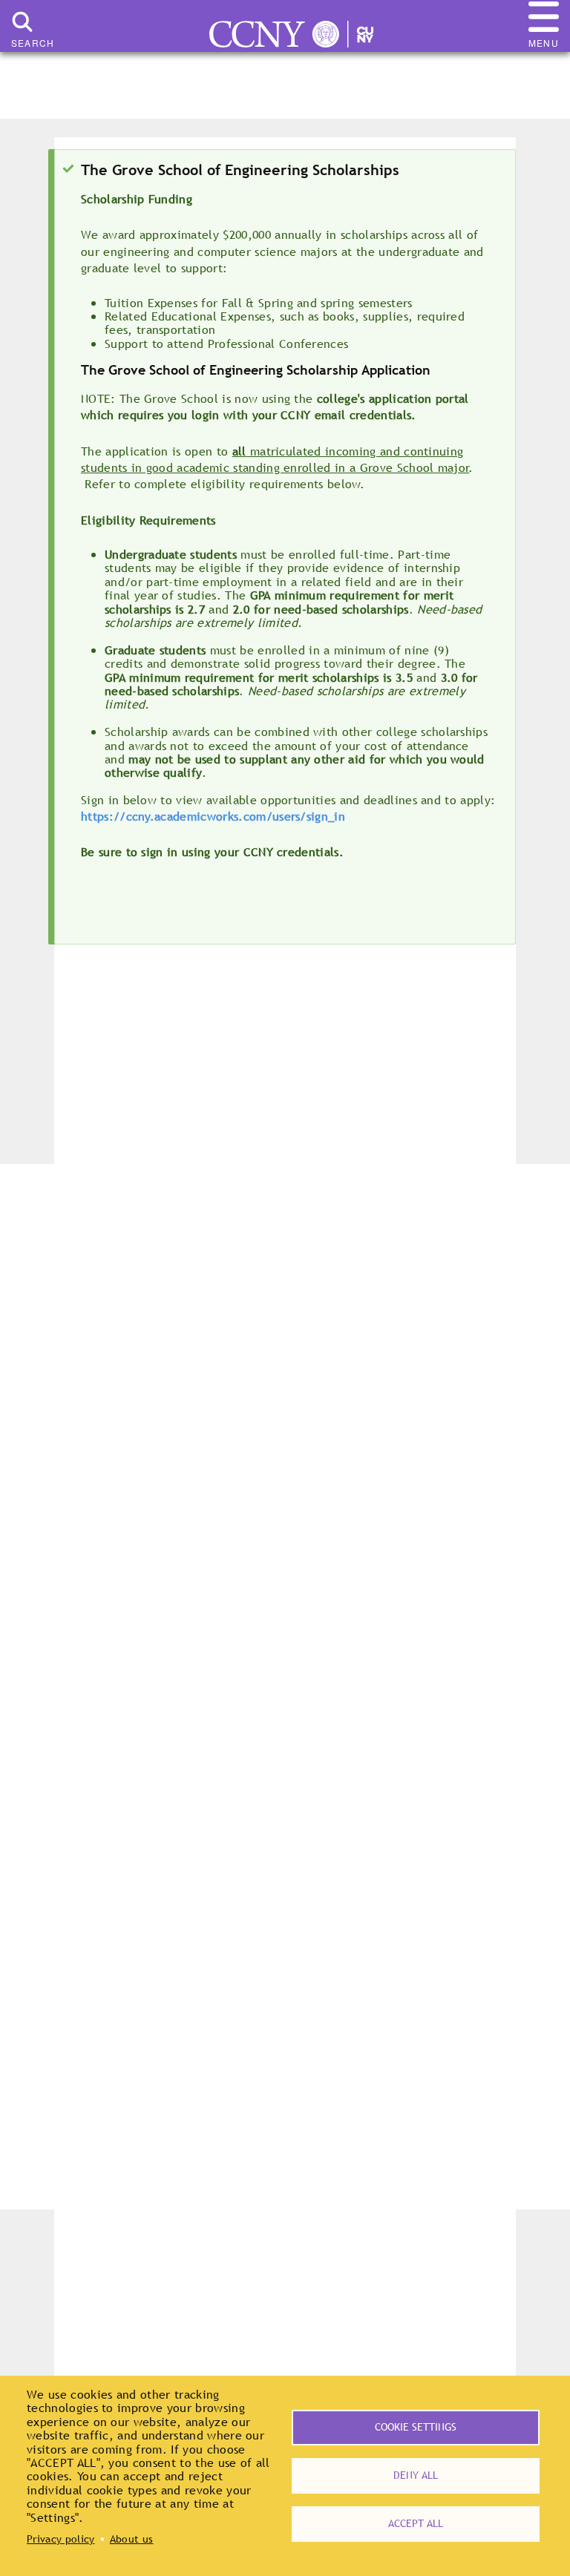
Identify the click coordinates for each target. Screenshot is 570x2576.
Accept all (416, 2523)
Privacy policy (60, 2539)
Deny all (416, 2475)
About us (132, 2539)
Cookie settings (416, 2427)
